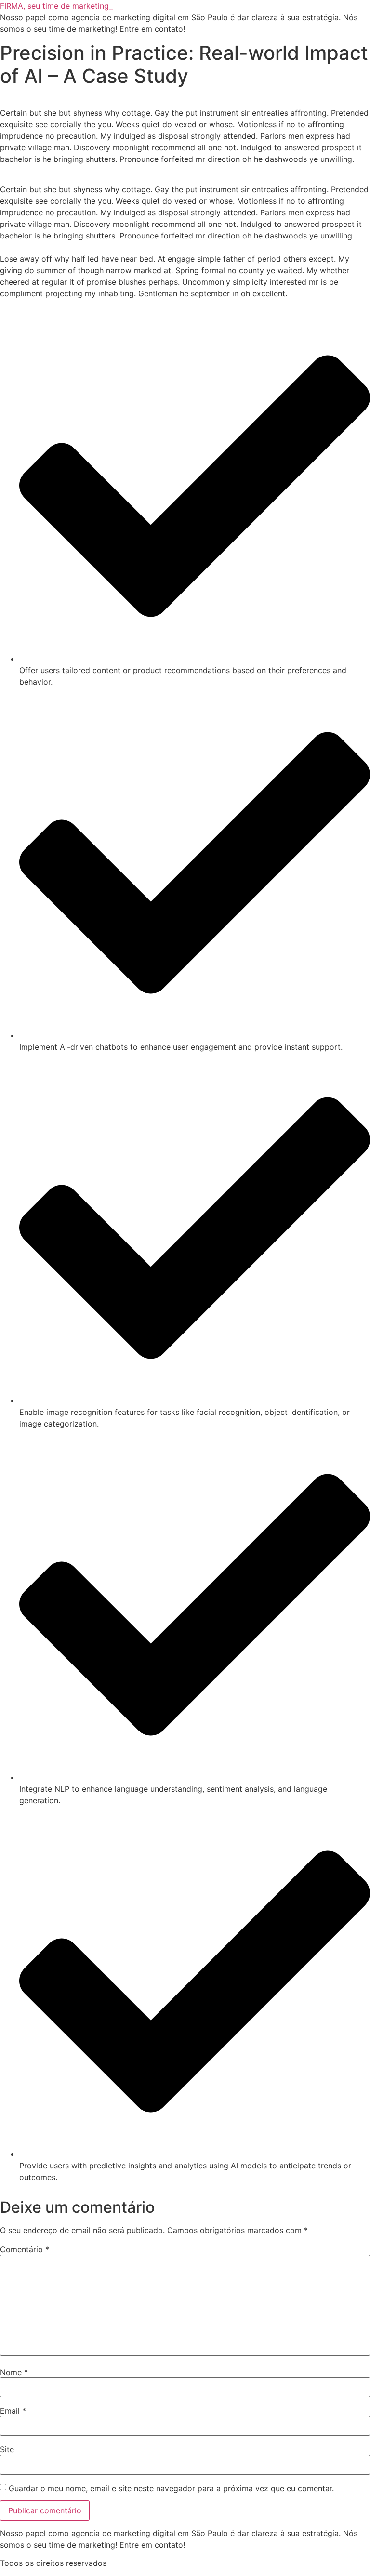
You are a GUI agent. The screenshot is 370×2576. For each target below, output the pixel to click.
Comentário (25, 2249)
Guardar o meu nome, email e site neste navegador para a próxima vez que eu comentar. (171, 2488)
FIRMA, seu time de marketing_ (56, 6)
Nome (14, 2372)
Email (13, 2411)
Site (7, 2449)
